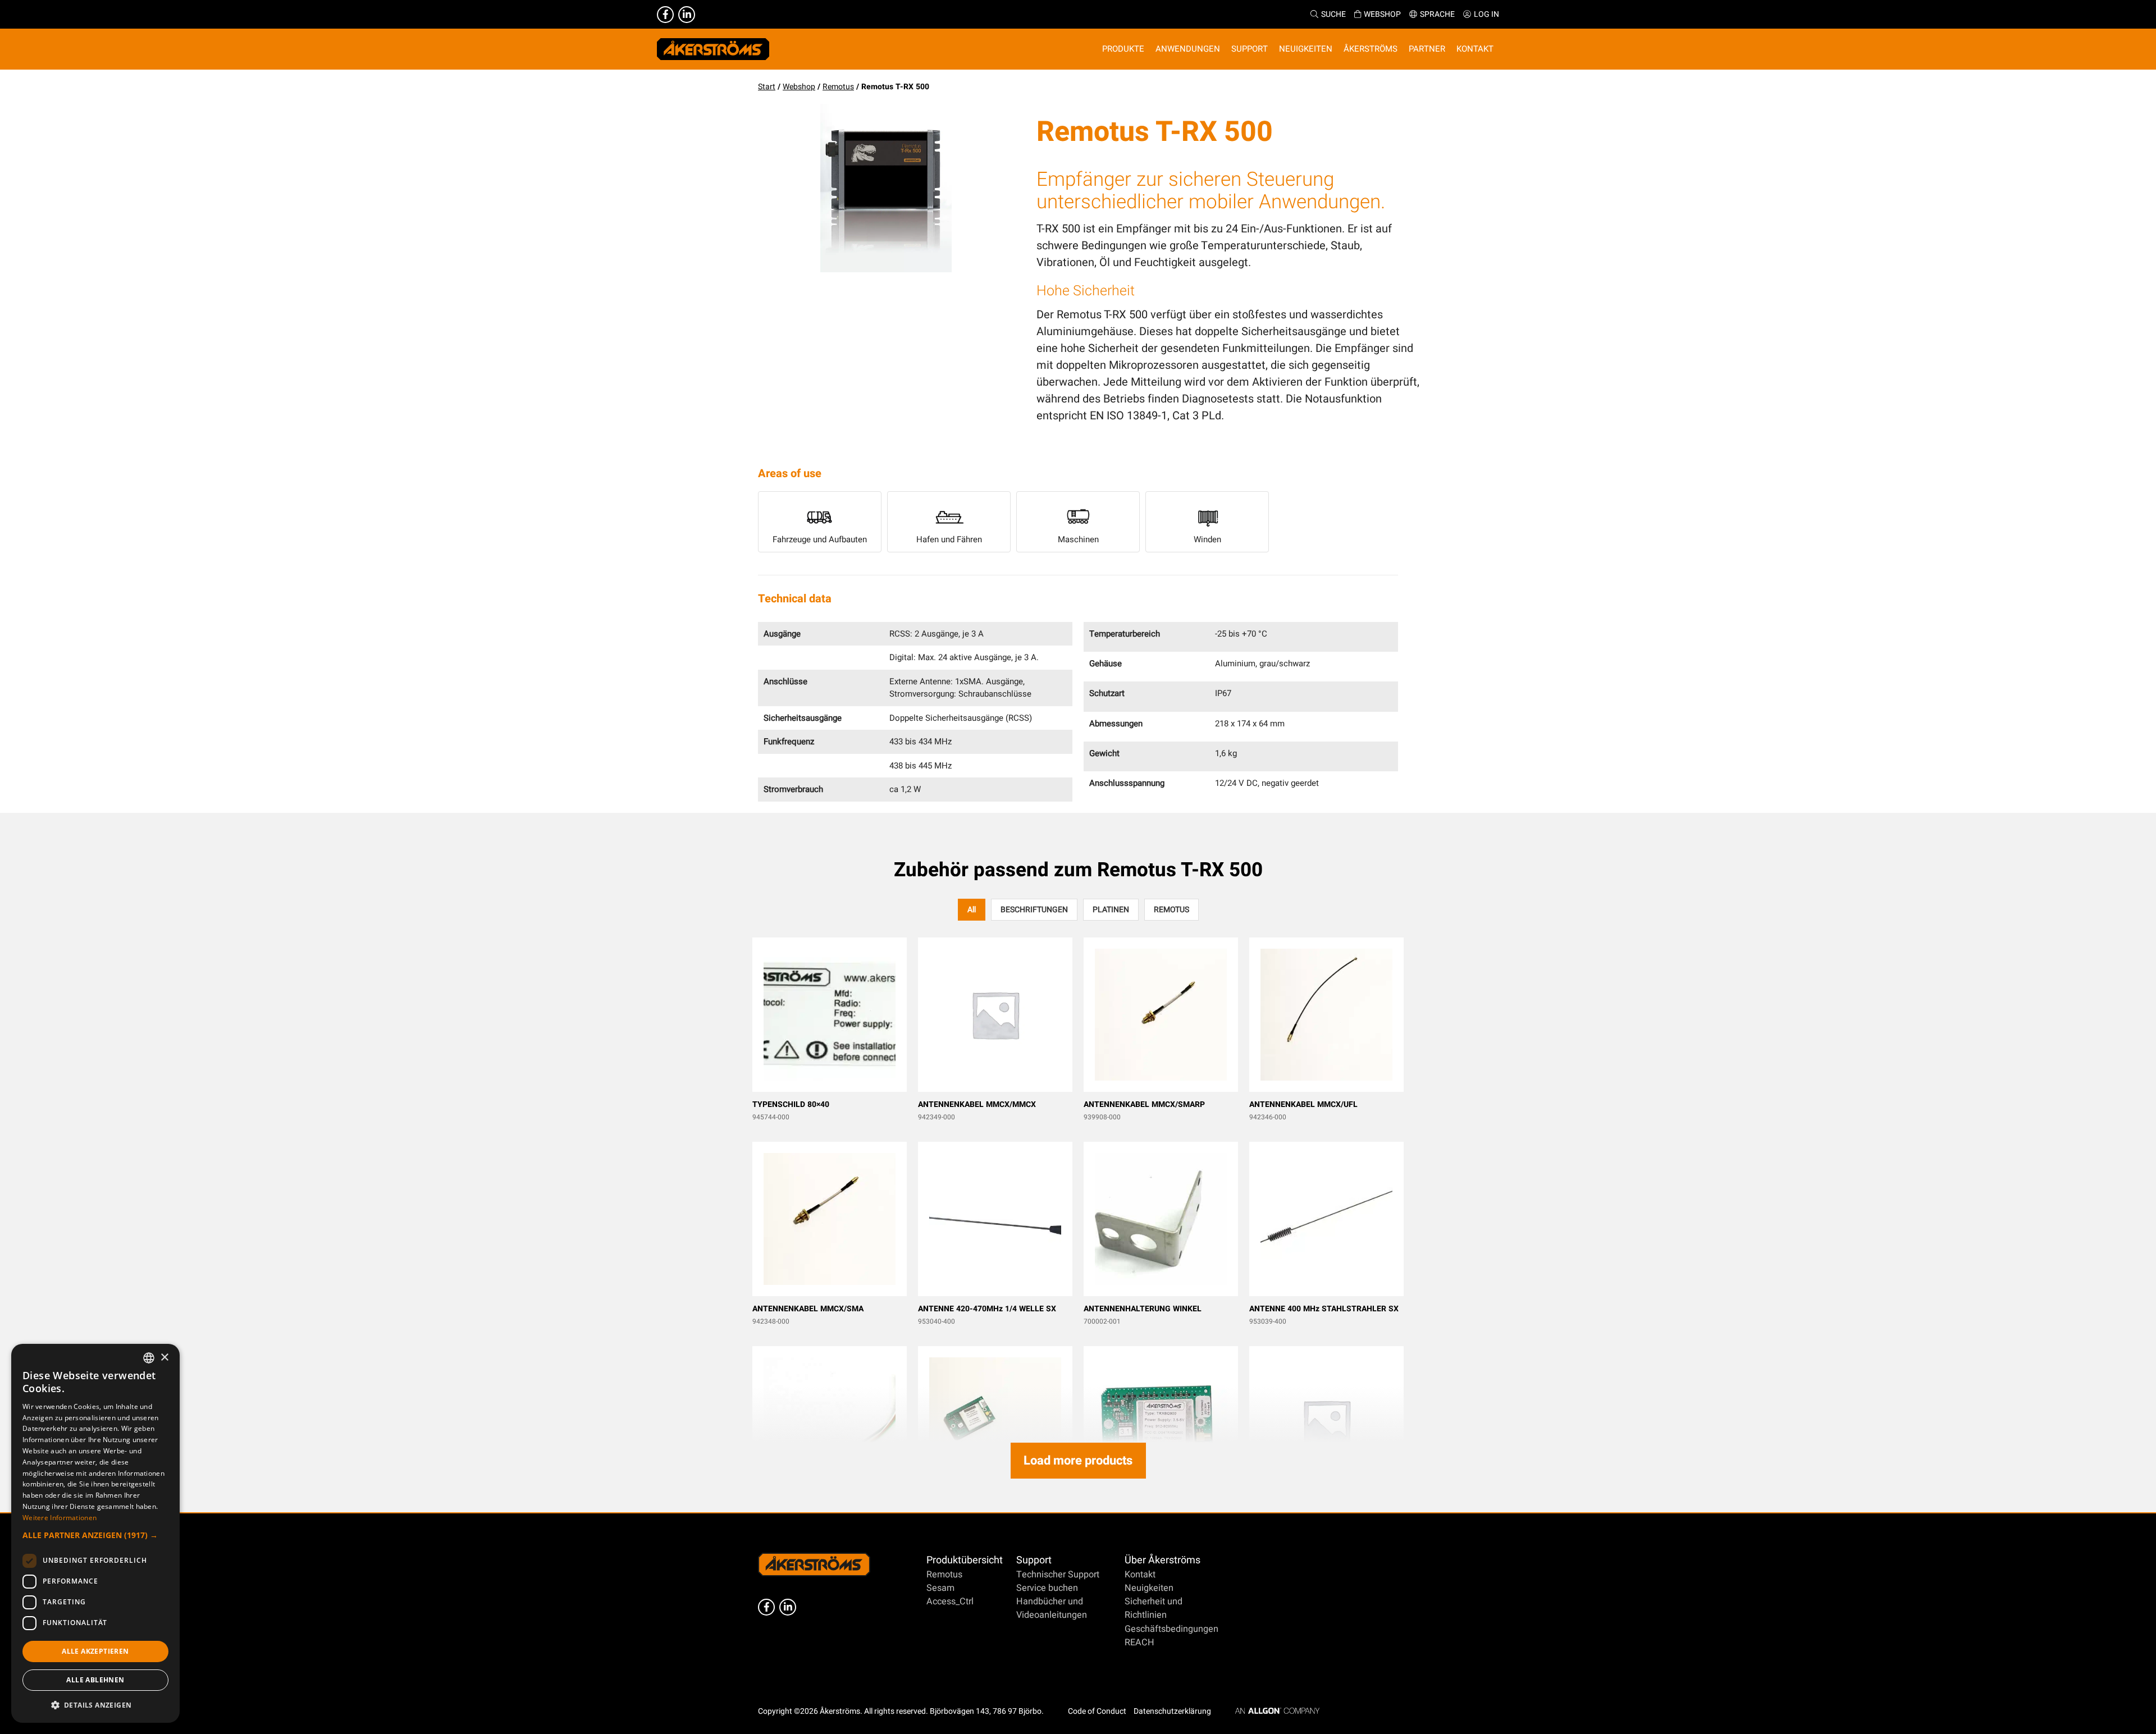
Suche (1333, 14)
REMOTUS (1171, 910)
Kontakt (1140, 1575)
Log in (1486, 14)
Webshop (1382, 14)
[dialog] (95, 1533)
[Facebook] (665, 15)
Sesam (940, 1588)
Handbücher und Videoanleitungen (1052, 1608)
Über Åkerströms (1162, 1560)
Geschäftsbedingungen (1171, 1629)
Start (767, 87)
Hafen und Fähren (949, 539)
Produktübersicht (965, 1560)
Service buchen (1047, 1588)
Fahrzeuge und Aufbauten (820, 539)
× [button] (164, 1358)
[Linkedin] (687, 15)
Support (1034, 1560)
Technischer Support (1058, 1575)
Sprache (1437, 14)
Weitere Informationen (60, 1518)
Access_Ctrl (950, 1602)
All (972, 910)
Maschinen (1078, 539)
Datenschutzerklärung (1172, 1711)
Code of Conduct (1097, 1711)
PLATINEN (1111, 910)
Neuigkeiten (1149, 1588)
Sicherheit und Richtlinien (1154, 1608)
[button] (95, 1535)
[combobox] (149, 1358)
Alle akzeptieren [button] (95, 1651)
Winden (1207, 539)
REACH (1139, 1643)
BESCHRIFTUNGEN (1034, 910)
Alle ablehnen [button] (95, 1680)
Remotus (838, 87)
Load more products (1078, 1461)
